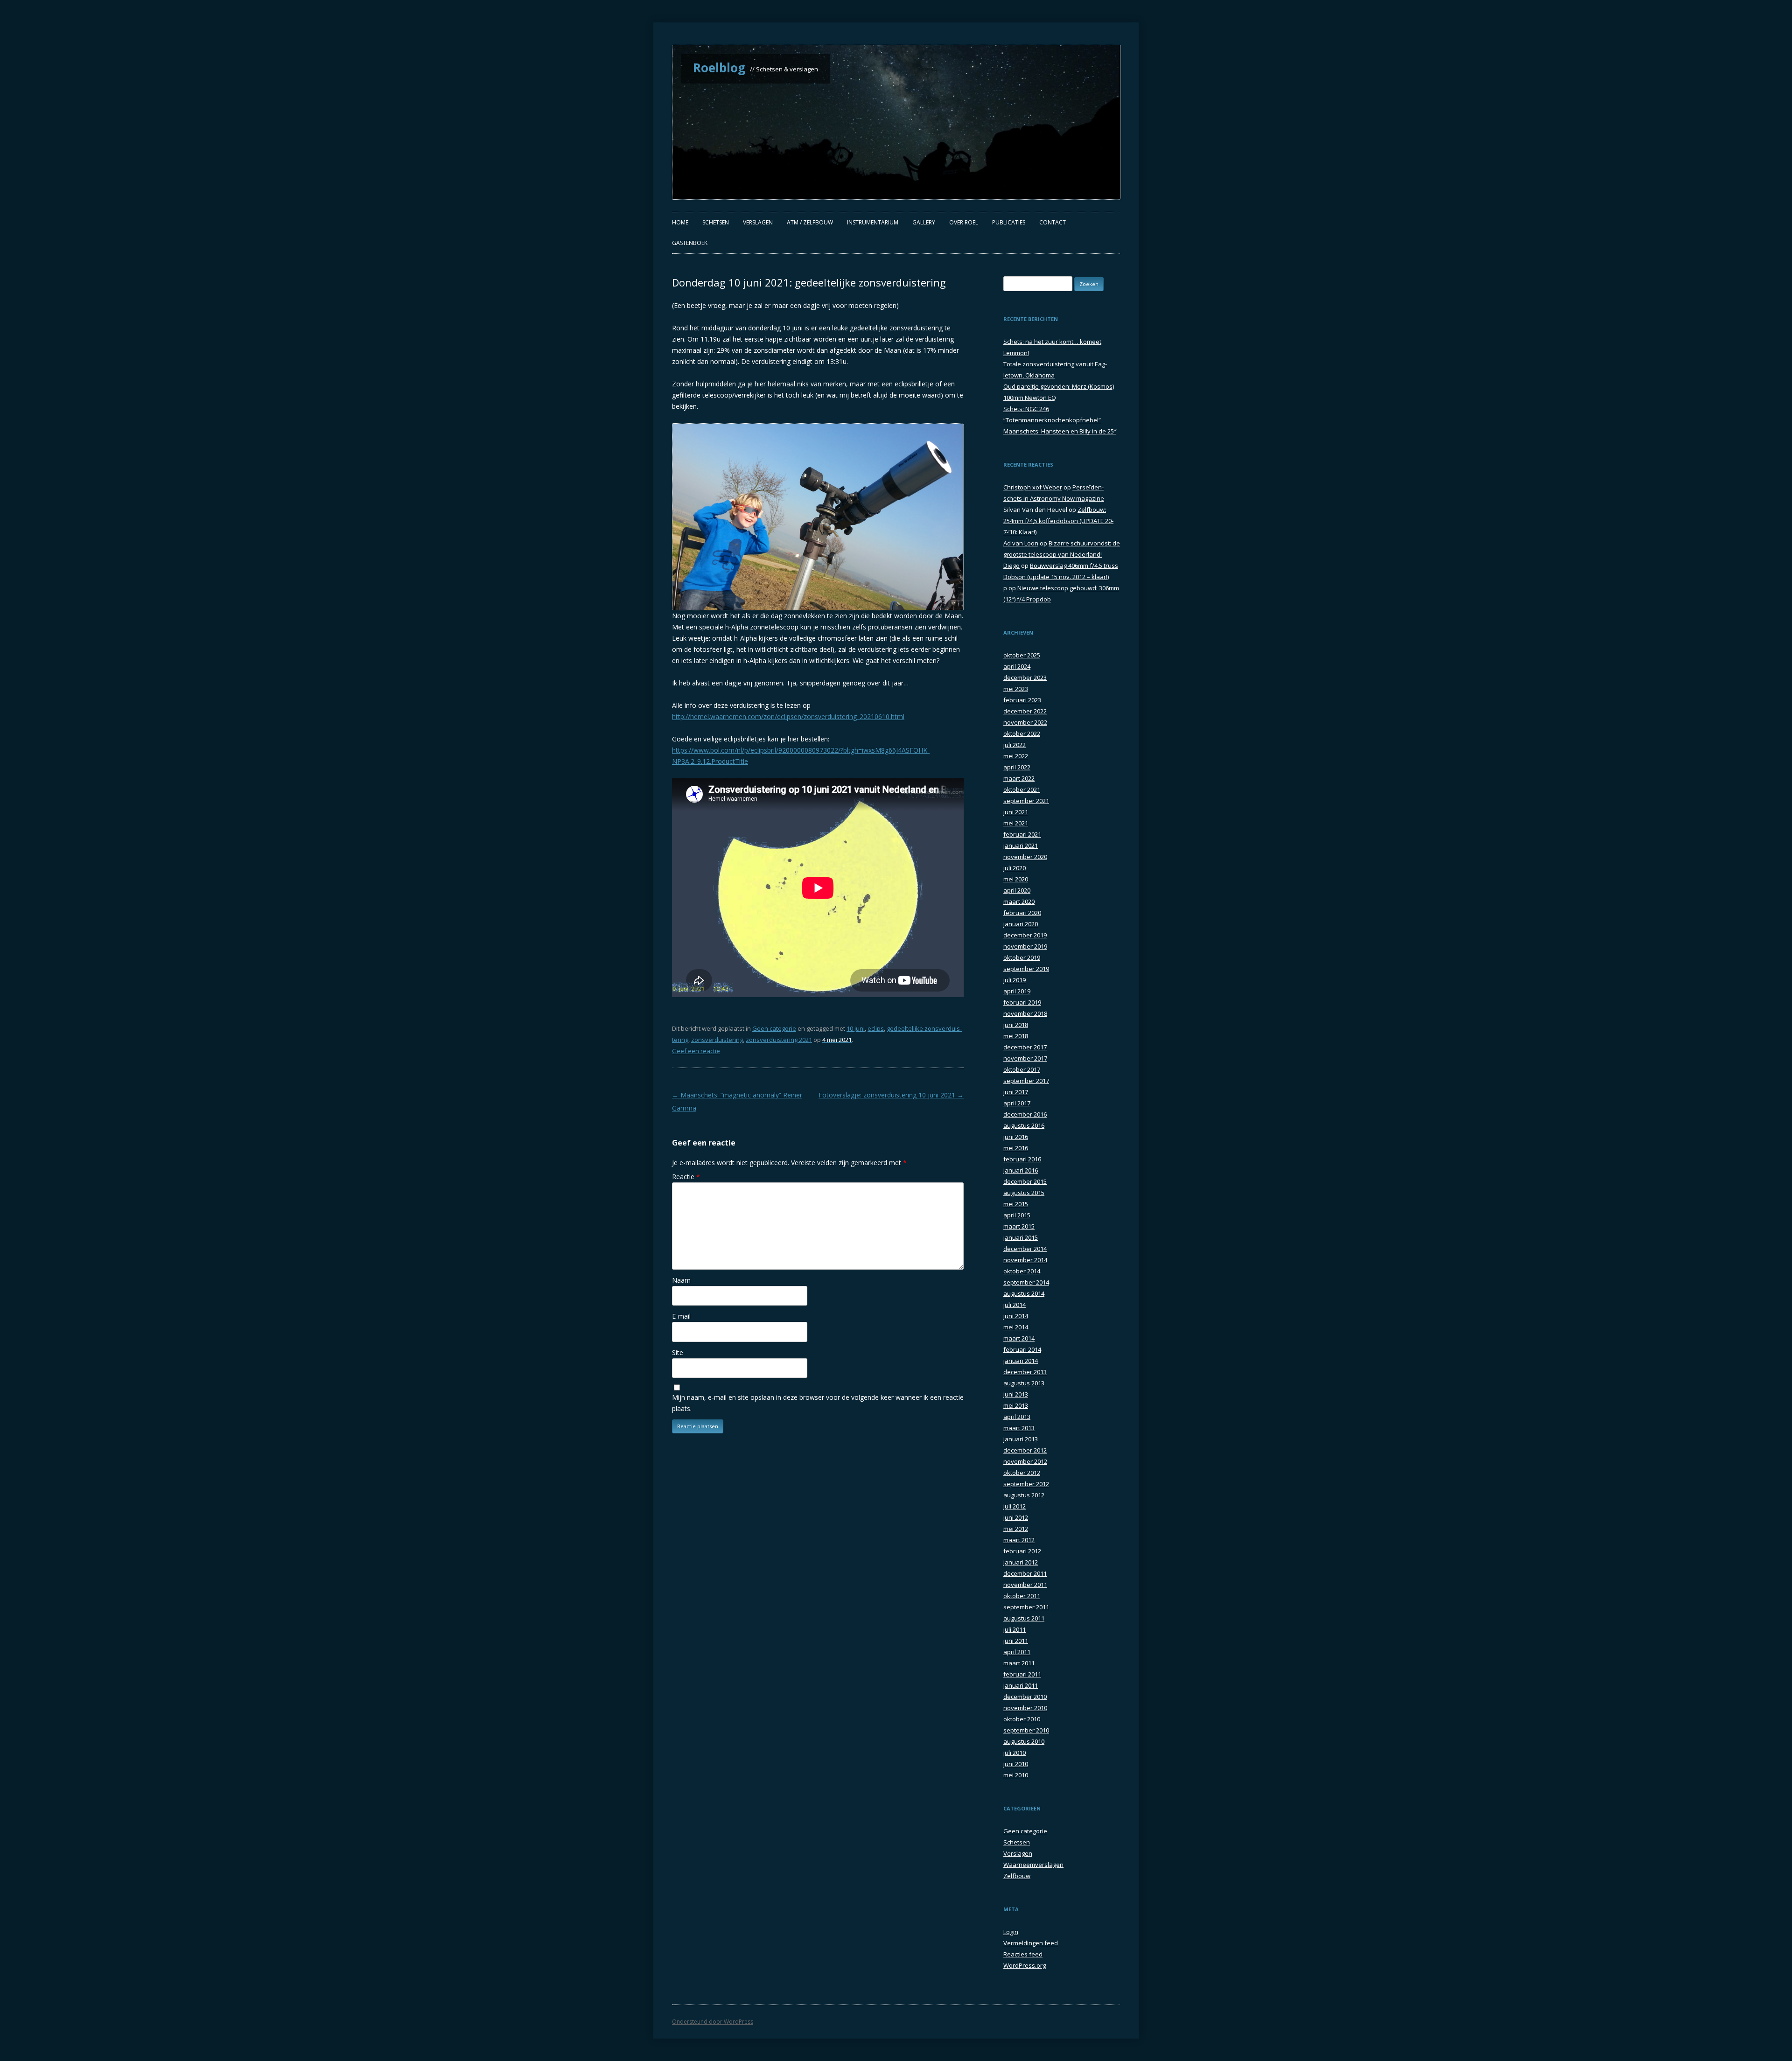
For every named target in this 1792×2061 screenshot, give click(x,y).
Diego (1011, 566)
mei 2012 (1016, 1529)
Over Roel (964, 222)
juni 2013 (1016, 1394)
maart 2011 (1019, 1663)
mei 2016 (1016, 1148)
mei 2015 (1016, 1204)
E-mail (681, 1316)
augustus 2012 (1024, 1495)
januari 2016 (1021, 1170)
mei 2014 (1016, 1327)
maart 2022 (1019, 778)
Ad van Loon (1021, 543)
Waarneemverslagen (1033, 1865)
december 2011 (1025, 1573)
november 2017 (1025, 1058)
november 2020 (1025, 857)
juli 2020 (1015, 868)
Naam (681, 1280)
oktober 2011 (1022, 1596)
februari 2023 (1022, 700)
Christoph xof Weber (1033, 487)
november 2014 (1025, 1260)
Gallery (924, 222)
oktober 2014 (1022, 1271)
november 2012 (1025, 1461)
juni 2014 (1016, 1316)
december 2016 (1025, 1114)
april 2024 (1017, 666)
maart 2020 (1019, 901)
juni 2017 (1016, 1092)
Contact (1053, 222)
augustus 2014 (1024, 1293)
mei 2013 (1016, 1405)
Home (680, 222)
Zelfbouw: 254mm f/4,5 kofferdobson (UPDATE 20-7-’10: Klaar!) (1058, 521)
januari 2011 (1021, 1685)
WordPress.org (1025, 1965)
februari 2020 (1022, 913)
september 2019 (1026, 969)
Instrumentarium (873, 222)
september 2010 (1026, 1730)
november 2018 (1025, 1013)
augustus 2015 (1024, 1193)
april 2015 (1017, 1215)
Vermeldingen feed (1031, 1943)
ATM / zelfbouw (810, 222)
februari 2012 (1022, 1551)
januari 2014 (1021, 1361)
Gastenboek (690, 243)
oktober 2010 (1022, 1719)
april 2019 (1017, 991)
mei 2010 (1016, 1775)
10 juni (856, 1028)
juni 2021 (1016, 812)
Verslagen (758, 222)
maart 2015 (1019, 1226)
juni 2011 (1016, 1641)
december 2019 (1025, 935)
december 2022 (1025, 711)
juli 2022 (1015, 745)
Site (678, 1352)
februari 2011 (1022, 1674)
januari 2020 (1021, 924)
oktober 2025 (1022, 655)
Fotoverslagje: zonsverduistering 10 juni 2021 (891, 1095)
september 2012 (1026, 1484)
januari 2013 (1021, 1439)
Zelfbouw (1017, 1876)
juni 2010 (1016, 1764)
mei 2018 (1016, 1036)
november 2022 (1025, 722)
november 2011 (1025, 1585)
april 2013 (1017, 1417)
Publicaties (1009, 222)
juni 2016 (1016, 1137)
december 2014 (1025, 1249)
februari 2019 (1022, 1002)
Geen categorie (774, 1028)
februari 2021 (1022, 834)
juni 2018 (1016, 1025)
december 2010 (1025, 1697)
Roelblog (719, 68)
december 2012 (1025, 1450)
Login (1011, 1932)
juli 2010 (1015, 1753)
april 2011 (1017, 1652)
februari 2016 (1022, 1159)
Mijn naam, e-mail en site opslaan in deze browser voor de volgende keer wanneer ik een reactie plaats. (818, 1403)
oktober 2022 (1022, 734)
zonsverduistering (717, 1040)
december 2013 (1025, 1372)
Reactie (686, 1177)
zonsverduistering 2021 (779, 1040)
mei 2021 (1016, 823)
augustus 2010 (1024, 1741)
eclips (876, 1028)
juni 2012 (1016, 1517)
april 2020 (1017, 890)
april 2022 (1017, 767)
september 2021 (1026, 801)
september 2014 (1026, 1282)
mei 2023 (1016, 689)
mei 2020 (1016, 879)
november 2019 (1025, 946)
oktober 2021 (1022, 789)
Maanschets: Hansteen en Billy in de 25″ (1060, 431)
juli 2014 (1015, 1305)
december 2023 (1025, 678)
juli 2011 (1015, 1629)
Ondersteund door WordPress (713, 2022)
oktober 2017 (1022, 1069)
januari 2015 (1021, 1237)
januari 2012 (1021, 1562)
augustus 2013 (1024, 1383)
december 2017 (1025, 1047)
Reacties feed (1023, 1954)
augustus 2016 (1024, 1125)
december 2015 (1025, 1181)
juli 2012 (1015, 1506)
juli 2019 (1015, 980)
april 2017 (1017, 1103)
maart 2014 (1019, 1338)
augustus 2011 (1024, 1618)
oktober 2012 (1022, 1473)
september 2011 (1026, 1607)
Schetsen (716, 222)
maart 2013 (1019, 1428)
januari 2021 (1021, 845)
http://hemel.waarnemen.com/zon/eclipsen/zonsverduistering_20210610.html (788, 716)
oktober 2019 (1022, 957)
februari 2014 (1022, 1349)
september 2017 (1026, 1081)
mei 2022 (1016, 756)
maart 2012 (1019, 1540)
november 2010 (1025, 1708)
